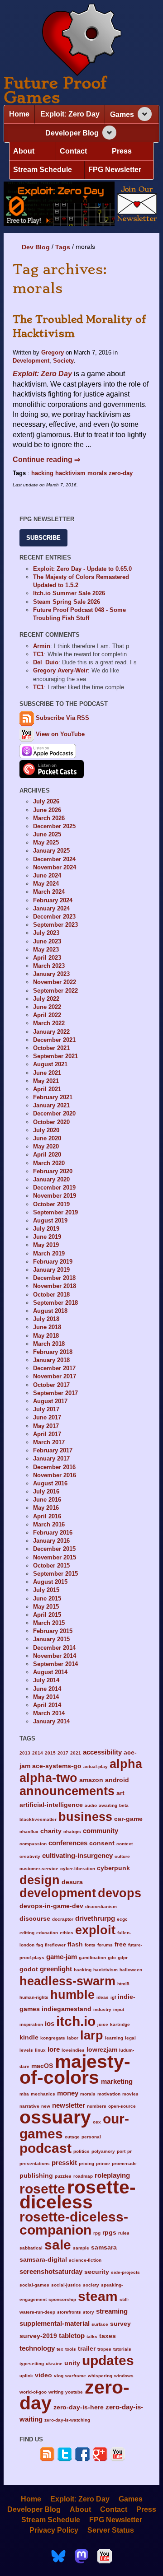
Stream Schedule (43, 170)
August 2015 (50, 1582)
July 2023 (46, 933)
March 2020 (49, 1163)
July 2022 (46, 999)
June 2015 (47, 1598)
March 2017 (49, 1442)
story (89, 2312)
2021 (76, 1753)
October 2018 (51, 1295)
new (46, 2106)
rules (124, 2233)
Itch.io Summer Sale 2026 (69, 593)
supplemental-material (55, 2323)
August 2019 (50, 1220)
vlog (59, 2376)
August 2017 (50, 1401)
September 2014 (55, 1664)
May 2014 (46, 1697)
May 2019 (46, 1245)
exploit (95, 1930)
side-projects (125, 2272)
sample (81, 2248)
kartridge (120, 2024)
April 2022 (47, 1015)
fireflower (55, 1945)
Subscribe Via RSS (62, 718)
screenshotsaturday (51, 2271)
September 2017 (55, 1393)
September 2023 (55, 925)
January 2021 (51, 1105)
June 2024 (47, 875)
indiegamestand (67, 2009)
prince (103, 2163)
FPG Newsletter (115, 170)
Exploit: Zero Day (70, 114)
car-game (128, 1819)
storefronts (69, 2312)
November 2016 (55, 1475)
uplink (26, 2376)
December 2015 (54, 1549)
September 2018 (55, 1303)
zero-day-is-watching (67, 2420)
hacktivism (70, 473)
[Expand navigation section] (145, 114)
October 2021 (51, 1048)
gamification (92, 1958)
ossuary (55, 2117)
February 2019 (53, 1262)
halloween (131, 1970)
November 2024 (55, 867)
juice (103, 2024)
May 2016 (46, 1508)
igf (113, 1997)
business (85, 1817)
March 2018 (49, 1344)
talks (92, 2336)
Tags (63, 247)
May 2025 (46, 842)
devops (120, 1893)
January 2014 (51, 1721)
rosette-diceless (78, 2194)
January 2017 (51, 1458)
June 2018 (47, 1327)
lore (54, 2049)
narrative (29, 2106)
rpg (97, 2233)
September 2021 (55, 1056)
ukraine (54, 2364)
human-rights (34, 1997)
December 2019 (54, 1188)
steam (98, 2296)
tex (60, 2349)
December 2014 (54, 1648)
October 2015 (51, 1566)
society (91, 2285)
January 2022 (51, 1032)
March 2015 (49, 1623)
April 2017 (47, 1434)
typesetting (32, 2364)
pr (129, 2151)
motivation (109, 2094)
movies (130, 2094)
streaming (112, 2311)
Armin (42, 646)
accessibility (102, 1752)
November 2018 (55, 1286)
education (47, 1933)
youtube (74, 2392)
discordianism (101, 1906)
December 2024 (54, 859)
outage (72, 2137)
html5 (123, 1984)
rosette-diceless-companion (74, 2223)
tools (71, 2349)
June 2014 (47, 1689)
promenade (124, 2163)
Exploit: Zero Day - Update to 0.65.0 (82, 569)
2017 (63, 1753)
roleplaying (112, 2175)
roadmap (83, 2176)
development (58, 1893)
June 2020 (47, 1138)
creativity (30, 1856)
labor (73, 2038)
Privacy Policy (54, 2530)
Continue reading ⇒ (46, 460)
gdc (112, 1958)
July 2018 (46, 1319)
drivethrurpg (95, 1918)
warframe (76, 2376)
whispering (100, 2376)
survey (120, 2324)
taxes (108, 2336)
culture (122, 1856)
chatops (72, 1832)
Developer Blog (72, 133)
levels (26, 2050)
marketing (117, 2081)
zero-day (121, 473)
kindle (29, 2037)
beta (124, 1805)
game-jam (62, 1957)
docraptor (63, 1919)
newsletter (69, 2105)
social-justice (66, 2285)
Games (122, 114)
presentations (35, 2163)
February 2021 (53, 1097)
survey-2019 (38, 2336)
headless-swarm (67, 1981)
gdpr (123, 1958)
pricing (86, 2163)
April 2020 (47, 1155)
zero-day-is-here (79, 2407)
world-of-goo (33, 2392)
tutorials (122, 2349)
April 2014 (47, 1705)
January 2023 (51, 974)
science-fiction (85, 2260)
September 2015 (55, 1574)
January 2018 (51, 1360)
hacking (42, 473)
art (120, 1793)
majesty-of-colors (75, 2070)
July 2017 (46, 1409)
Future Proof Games (55, 90)
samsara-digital (43, 2260)
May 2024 (46, 884)
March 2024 (49, 892)
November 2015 (55, 1557)
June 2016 (47, 1500)
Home (19, 114)
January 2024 (51, 908)
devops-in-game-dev (51, 1906)
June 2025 (47, 834)
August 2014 (50, 1672)
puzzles (63, 2176)
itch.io (76, 2021)
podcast (46, 2148)
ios (50, 2023)
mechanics (43, 2094)
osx (97, 2122)
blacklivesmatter (38, 1819)
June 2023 (47, 941)
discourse (35, 1919)
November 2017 (55, 1376)
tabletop (72, 2336)
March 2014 (49, 1713)
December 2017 (54, 1368)
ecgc (122, 1919)
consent (102, 1843)
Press (122, 151)
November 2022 (55, 982)
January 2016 (51, 1541)
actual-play (96, 1766)
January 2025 (51, 851)
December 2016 (54, 1467)
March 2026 (49, 818)
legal (130, 2038)
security (97, 2272)
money (68, 2093)
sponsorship (62, 2299)
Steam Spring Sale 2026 (67, 602)
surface (100, 2324)
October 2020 (51, 1122)
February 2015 (53, 1631)
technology (37, 2348)
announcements (67, 1791)
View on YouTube (59, 734)
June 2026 (47, 810)
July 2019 (46, 1229)
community (101, 1831)
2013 (25, 1753)
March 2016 (49, 1524)
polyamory (103, 2151)
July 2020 (46, 1130)
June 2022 (47, 1007)
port (121, 2151)
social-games (34, 2285)
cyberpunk (113, 1868)
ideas (103, 1997)
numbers (97, 2106)
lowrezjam (102, 2050)
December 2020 (54, 1113)
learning (114, 2038)
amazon (91, 1780)
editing (27, 1933)
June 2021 (47, 1073)
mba (24, 2094)
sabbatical (31, 2248)
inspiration (31, 2024)
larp (92, 2035)
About (24, 151)
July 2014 (46, 1680)
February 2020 (53, 1171)
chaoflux (29, 1832)
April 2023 (47, 958)
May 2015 (46, 1607)
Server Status (111, 2530)
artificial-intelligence (51, 1805)
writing (56, 2392)
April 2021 (47, 1089)
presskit (64, 2163)
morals (97, 473)
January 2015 (51, 1639)
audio (91, 1805)
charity (51, 1831)
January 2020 (51, 1179)
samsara (104, 2247)
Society (63, 361)
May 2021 (46, 1081)
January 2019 (51, 1270)
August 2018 (50, 1311)
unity (72, 2363)
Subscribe (43, 538)
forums (105, 1945)
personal (91, 2137)
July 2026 (46, 801)
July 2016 (46, 1491)
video (43, 2375)
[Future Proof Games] (81, 40)
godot (29, 1969)
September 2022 (55, 991)
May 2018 (46, 1336)
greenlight (56, 1969)
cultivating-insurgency (77, 1855)
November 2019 (55, 1196)
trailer (87, 2349)
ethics (67, 1933)
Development (31, 361)
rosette (42, 2189)
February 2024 (53, 900)
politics (81, 2151)
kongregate (53, 2038)
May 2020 (46, 1146)
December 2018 (54, 1278)
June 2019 (47, 1237)
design (40, 1880)
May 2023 (46, 950)
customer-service (39, 1869)
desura (72, 1882)
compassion (33, 1844)
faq (40, 1945)
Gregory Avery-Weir (60, 670)
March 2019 (49, 1253)
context (125, 1844)
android (117, 1780)
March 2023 (49, 966)
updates (108, 2360)
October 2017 (51, 1385)
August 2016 (50, 1483)
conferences (68, 1843)
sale (58, 2245)
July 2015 (46, 1590)
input (119, 2009)
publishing (36, 2176)
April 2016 (47, 1516)
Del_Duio (46, 662)
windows (124, 2376)
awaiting (108, 1805)
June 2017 (47, 1417)
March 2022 (49, 1023)
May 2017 (46, 1426)
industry (102, 2009)
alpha (126, 1764)
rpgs (109, 2233)
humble (72, 1995)
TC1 (38, 654)
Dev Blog (36, 247)
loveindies (73, 2050)
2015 (50, 1753)
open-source (122, 2106)
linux (40, 2050)
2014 (38, 1753)
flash (75, 1944)
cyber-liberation (78, 1869)
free (120, 1944)
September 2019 (55, 1212)
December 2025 (54, 826)
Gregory (53, 352)
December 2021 (54, 1040)
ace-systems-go (57, 1766)
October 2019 (51, 1204)
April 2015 (47, 1615)
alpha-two (48, 1778)
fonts (90, 1945)
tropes (104, 2349)
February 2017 (53, 1450)
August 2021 (50, 1064)
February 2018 (53, 1352)
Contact (73, 151)
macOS (42, 2066)
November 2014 (55, 1656)
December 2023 (54, 917)
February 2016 (53, 1533)
